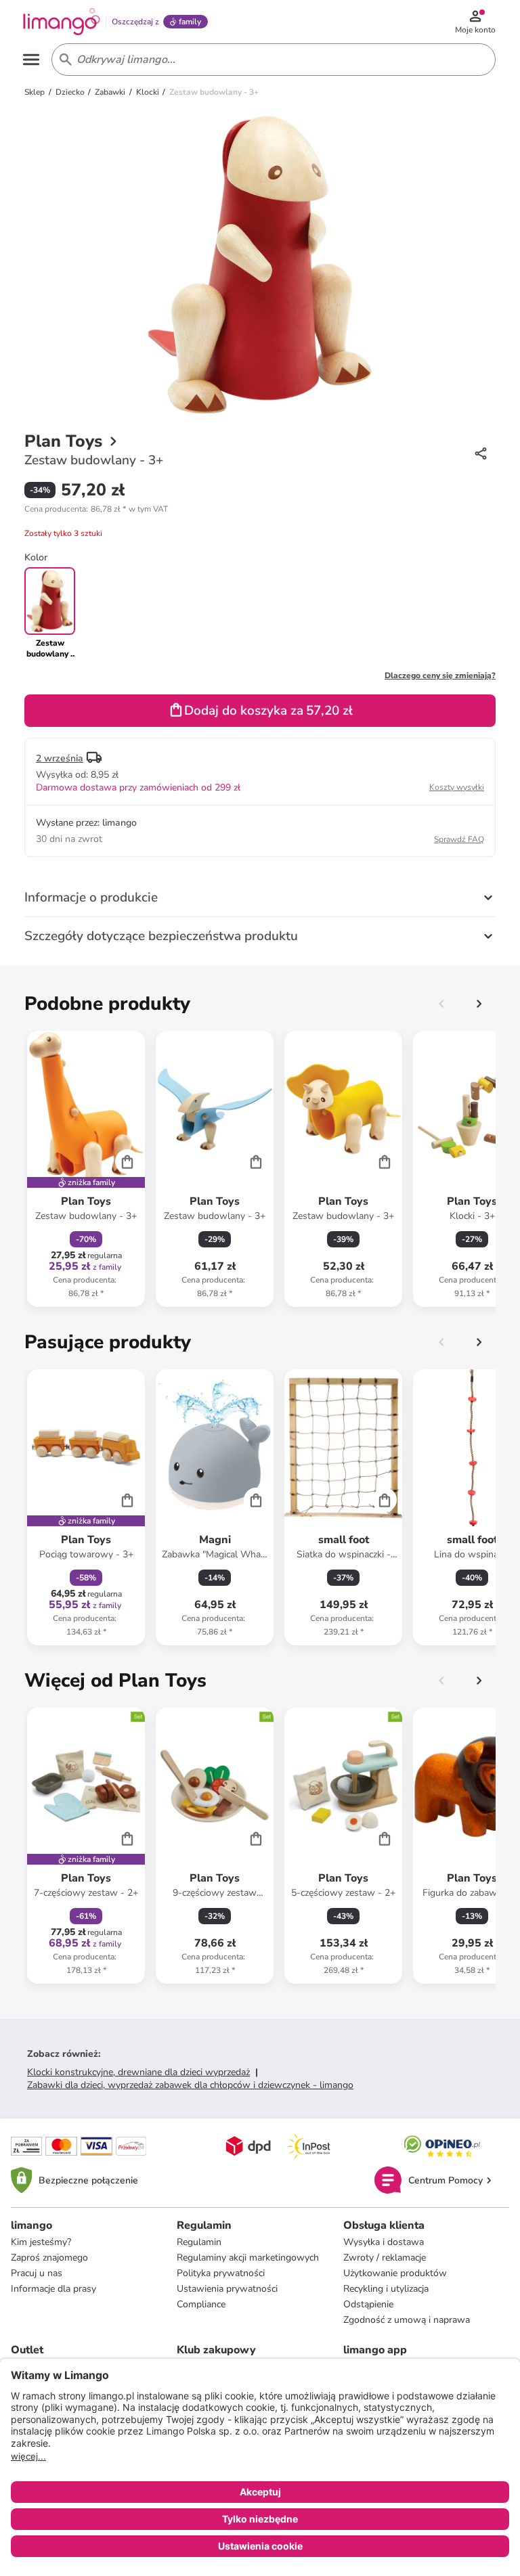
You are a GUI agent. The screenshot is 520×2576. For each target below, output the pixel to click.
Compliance (201, 2304)
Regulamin (199, 2242)
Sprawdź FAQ (459, 839)
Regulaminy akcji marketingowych (248, 2258)
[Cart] (127, 1161)
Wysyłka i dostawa (384, 2242)
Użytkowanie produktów (395, 2273)
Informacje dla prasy (53, 2289)
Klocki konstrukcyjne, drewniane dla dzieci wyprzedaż (138, 2072)
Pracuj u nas (37, 2273)
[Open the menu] (31, 60)
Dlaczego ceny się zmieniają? (440, 675)
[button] (96, 509)
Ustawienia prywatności (227, 2289)
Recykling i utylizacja (386, 2289)
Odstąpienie (368, 2304)
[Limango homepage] (62, 22)
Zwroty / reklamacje (385, 2258)
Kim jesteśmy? (41, 2242)
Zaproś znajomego (49, 2258)
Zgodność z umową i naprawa (407, 2320)
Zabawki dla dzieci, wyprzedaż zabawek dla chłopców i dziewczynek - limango (190, 2085)
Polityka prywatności (221, 2273)
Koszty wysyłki (457, 787)
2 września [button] (60, 758)
